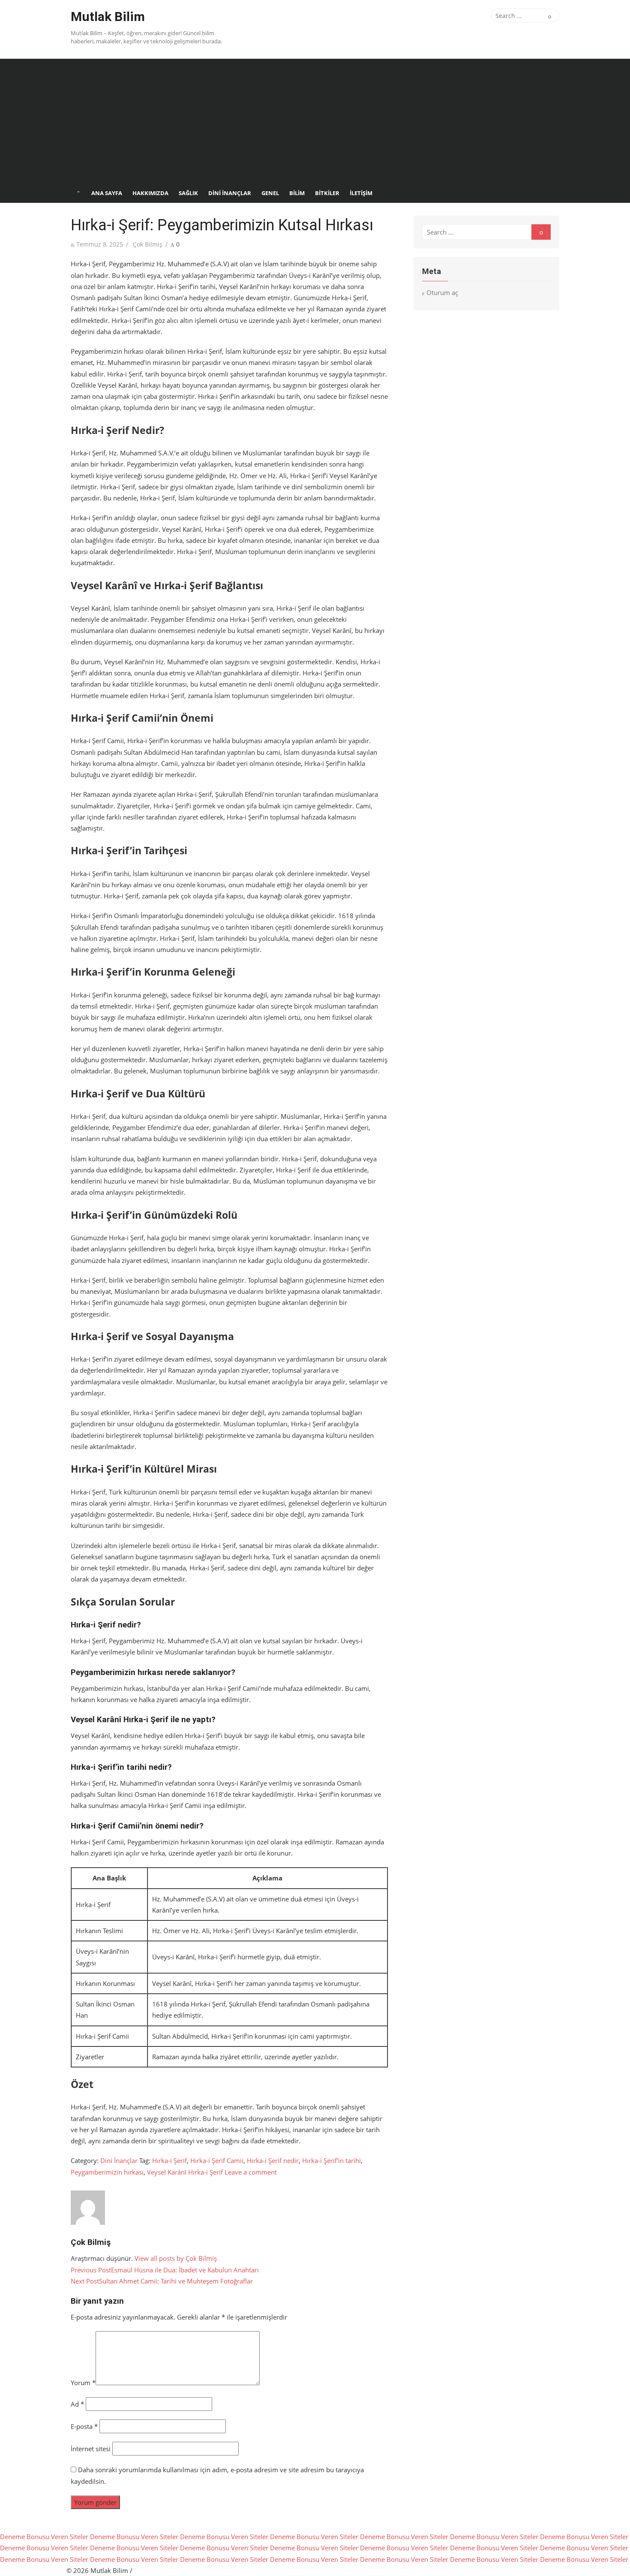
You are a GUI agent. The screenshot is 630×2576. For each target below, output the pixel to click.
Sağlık (188, 193)
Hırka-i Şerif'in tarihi (331, 2160)
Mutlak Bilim (108, 17)
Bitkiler (327, 193)
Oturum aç (442, 292)
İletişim (361, 193)
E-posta (84, 2426)
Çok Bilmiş (148, 244)
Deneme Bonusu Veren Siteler (44, 2537)
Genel (270, 193)
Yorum (83, 2383)
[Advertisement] (315, 119)
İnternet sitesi (91, 2449)
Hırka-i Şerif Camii (217, 2160)
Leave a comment (251, 2172)
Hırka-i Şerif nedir (273, 2160)
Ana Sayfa (107, 193)
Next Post (162, 2281)
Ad (77, 2404)
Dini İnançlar (230, 193)
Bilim (297, 193)
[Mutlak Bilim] (78, 193)
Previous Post (165, 2270)
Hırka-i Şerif (169, 2160)
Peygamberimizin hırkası (107, 2172)
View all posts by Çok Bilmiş (176, 2258)
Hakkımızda (150, 193)
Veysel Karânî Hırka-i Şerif (185, 2172)
